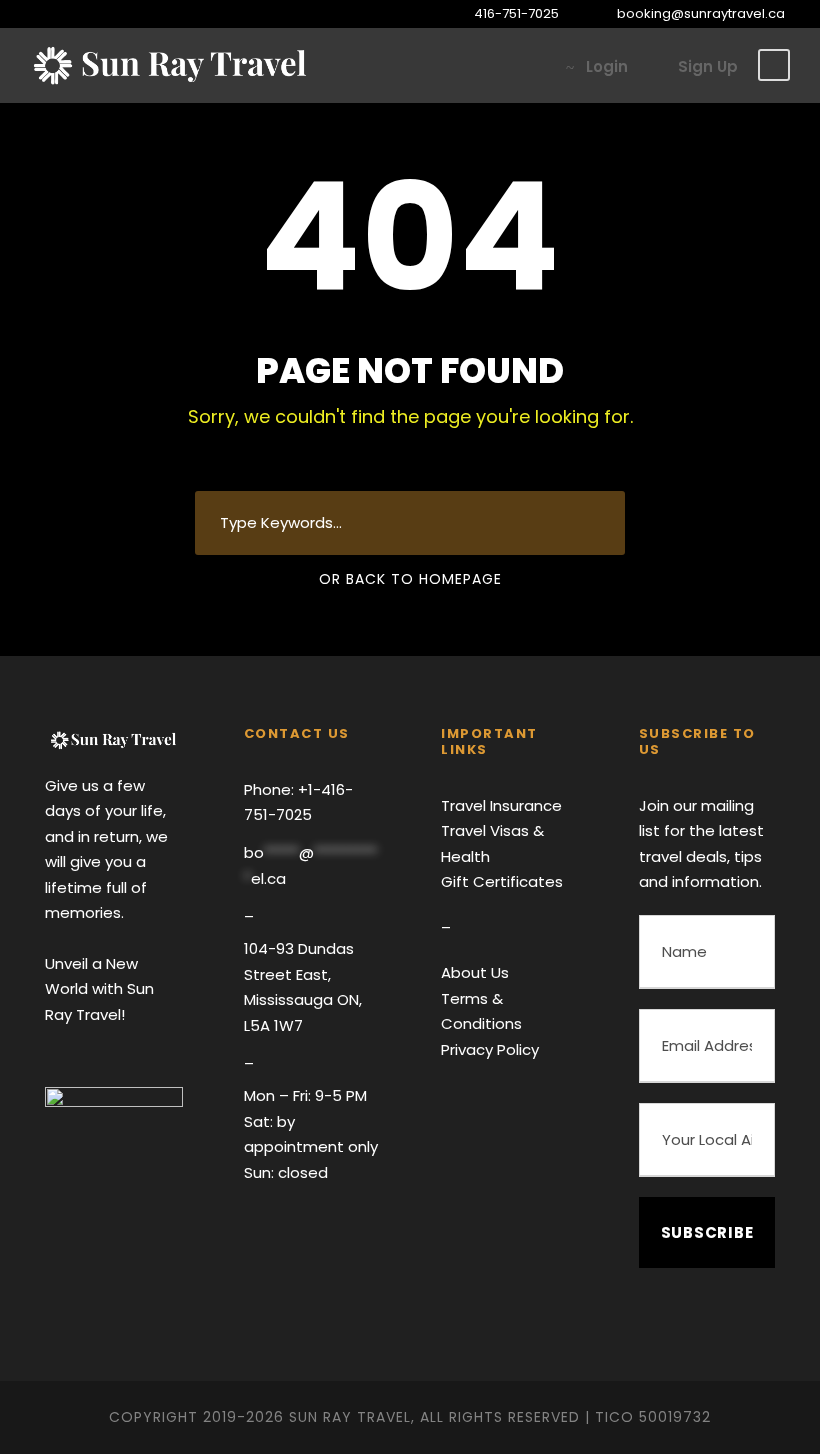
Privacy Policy (490, 1049)
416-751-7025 (516, 13)
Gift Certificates (502, 881)
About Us (475, 972)
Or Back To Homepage (410, 579)
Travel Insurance (501, 805)
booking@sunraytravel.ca (699, 13)
